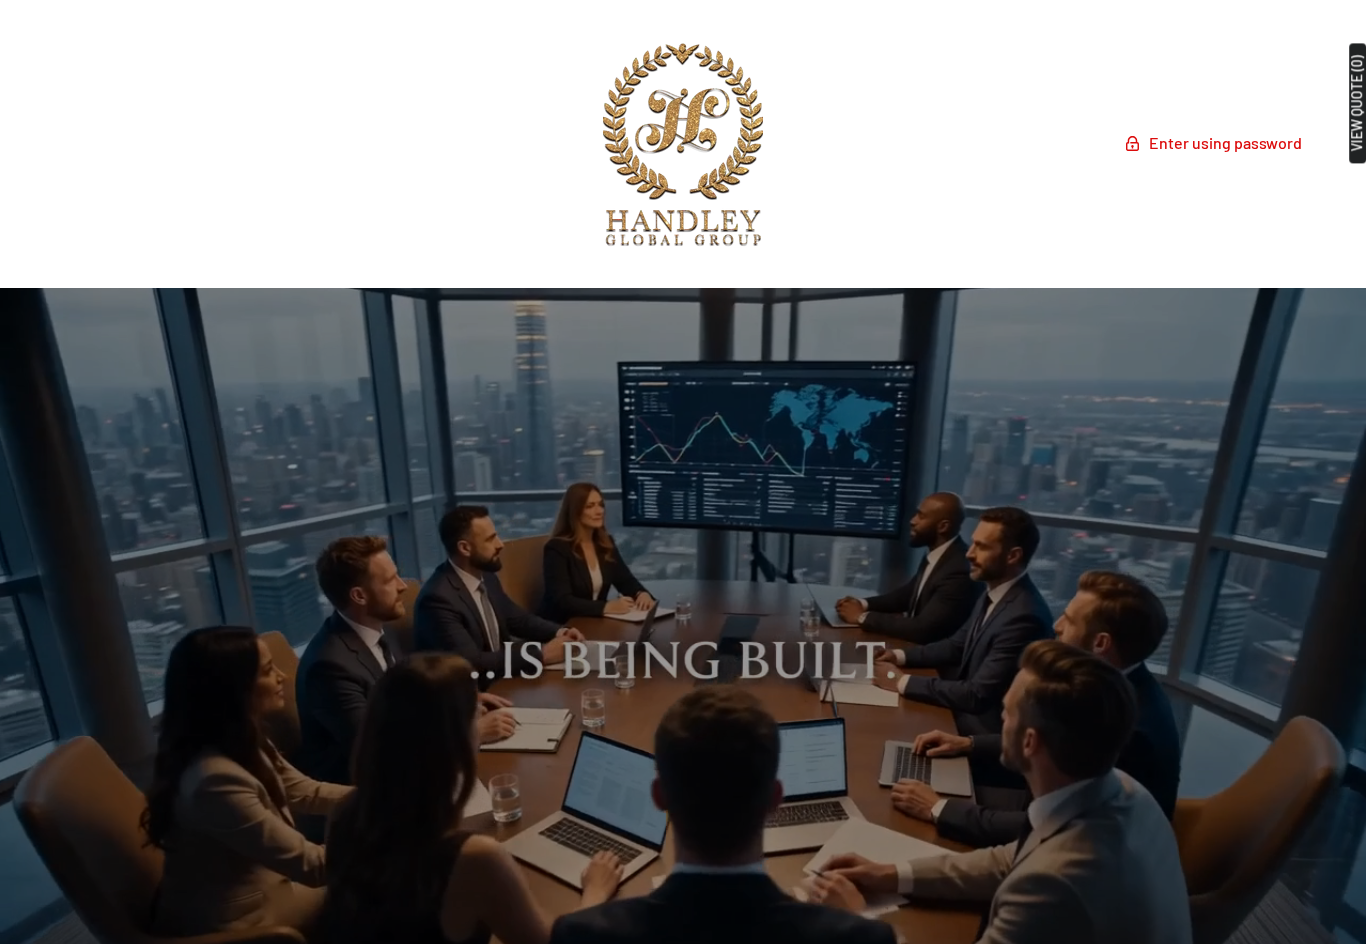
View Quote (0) (1357, 103)
